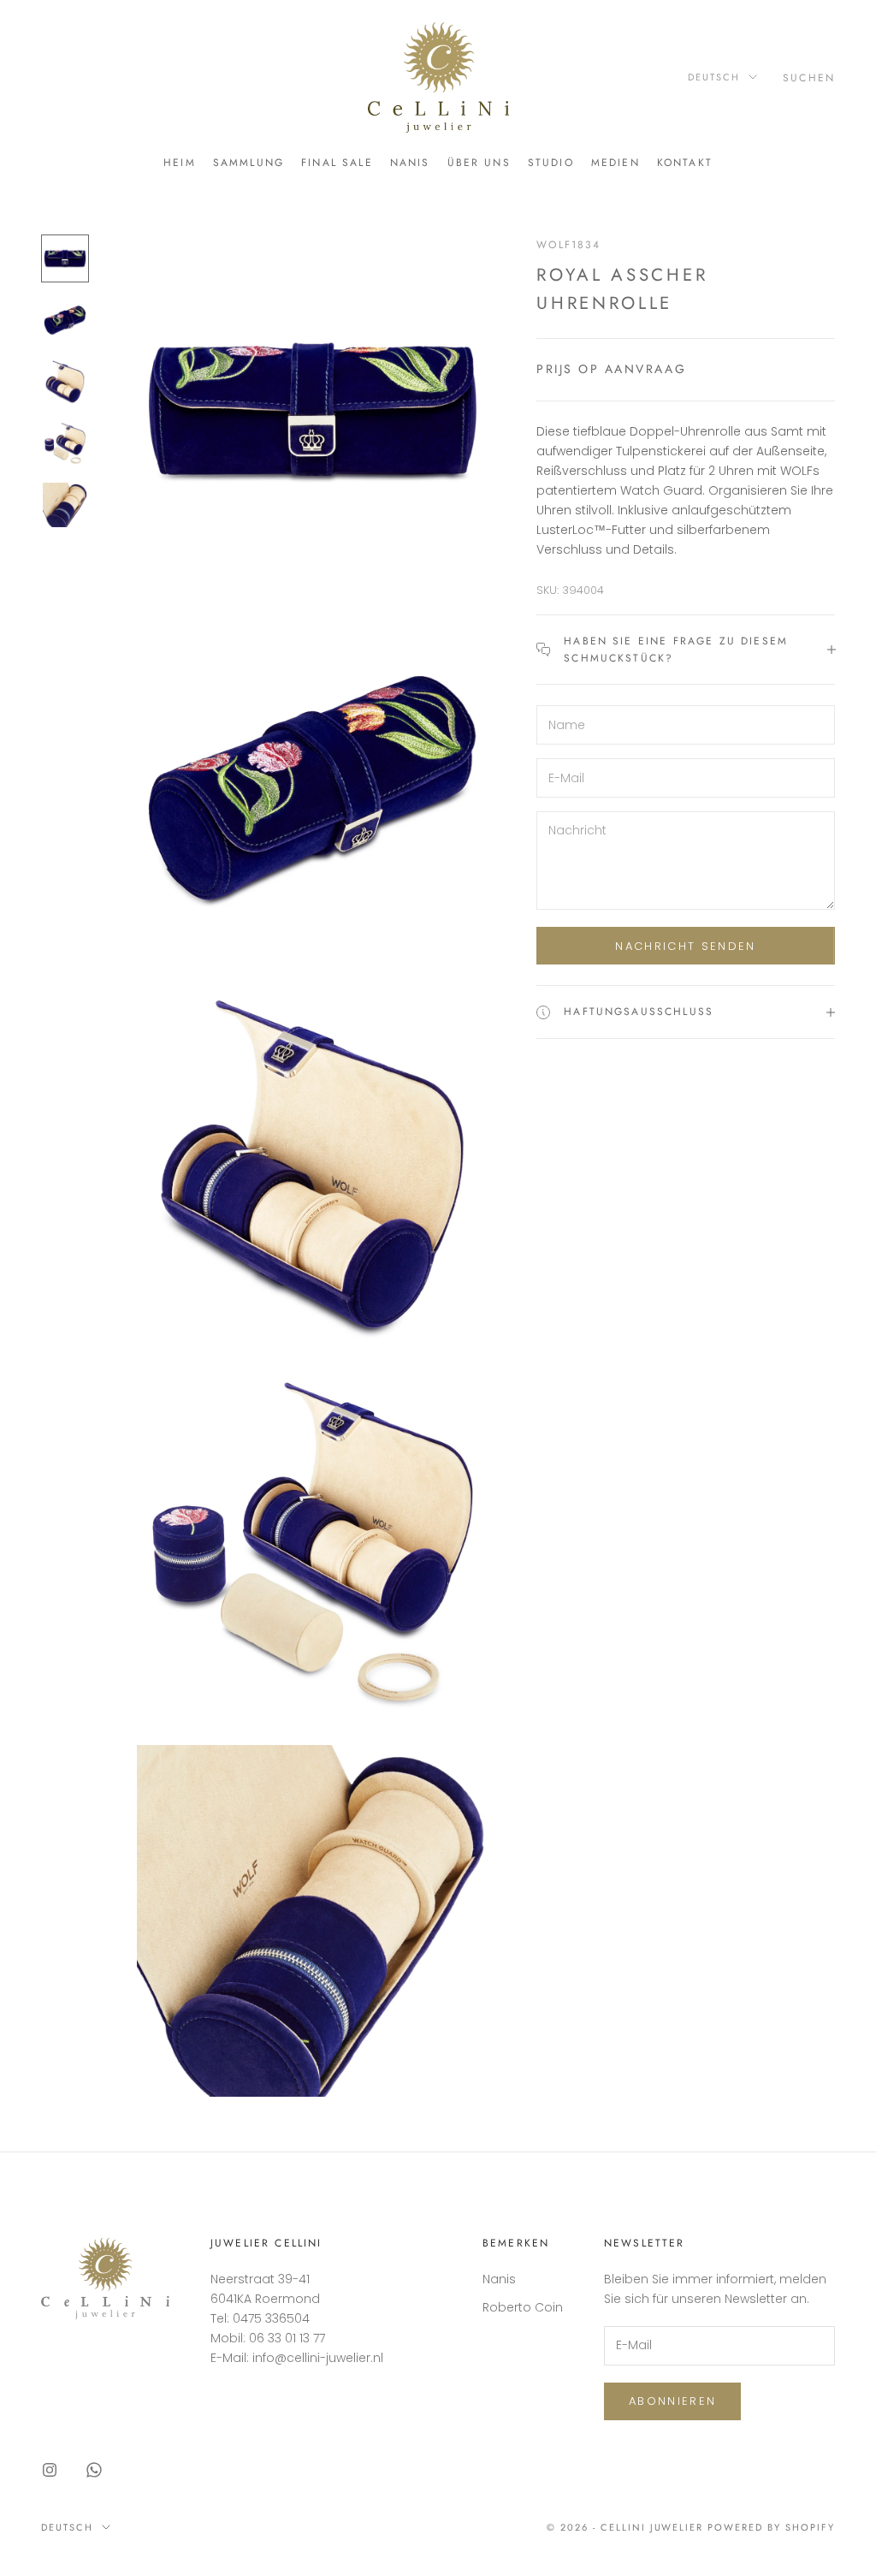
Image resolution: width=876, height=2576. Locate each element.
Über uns (479, 163)
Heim (180, 163)
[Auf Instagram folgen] (50, 2470)
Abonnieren (672, 2401)
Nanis (410, 163)
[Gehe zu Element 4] (65, 443)
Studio (551, 163)
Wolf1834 (568, 245)
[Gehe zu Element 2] (65, 320)
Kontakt (685, 163)
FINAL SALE (337, 163)
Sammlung (249, 163)
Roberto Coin (523, 2307)
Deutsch (714, 77)
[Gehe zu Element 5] (65, 505)
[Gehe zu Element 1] (65, 258)
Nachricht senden (685, 946)
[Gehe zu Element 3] (65, 382)
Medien (616, 163)
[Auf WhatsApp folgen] (94, 2470)
